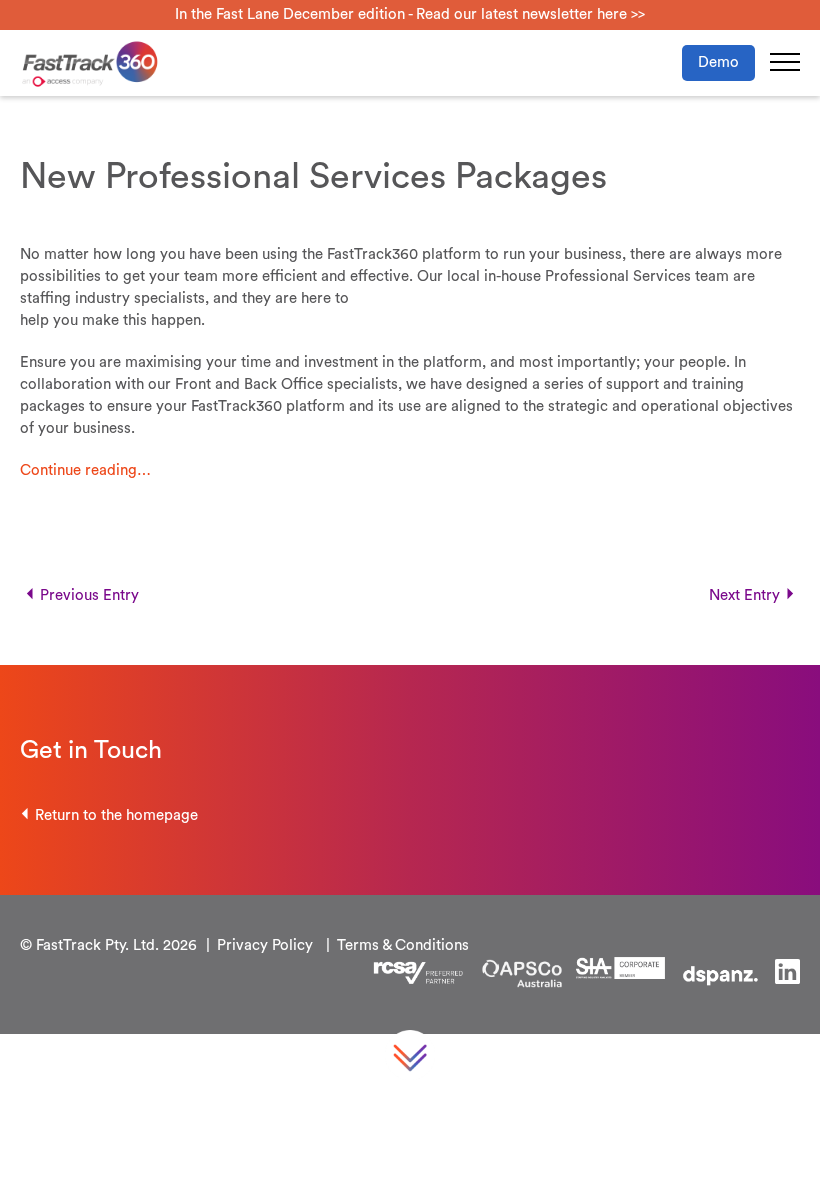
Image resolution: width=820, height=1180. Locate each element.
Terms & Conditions (403, 945)
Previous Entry (89, 595)
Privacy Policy (265, 945)
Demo (718, 62)
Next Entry (744, 595)
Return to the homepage (116, 815)
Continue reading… (85, 470)
